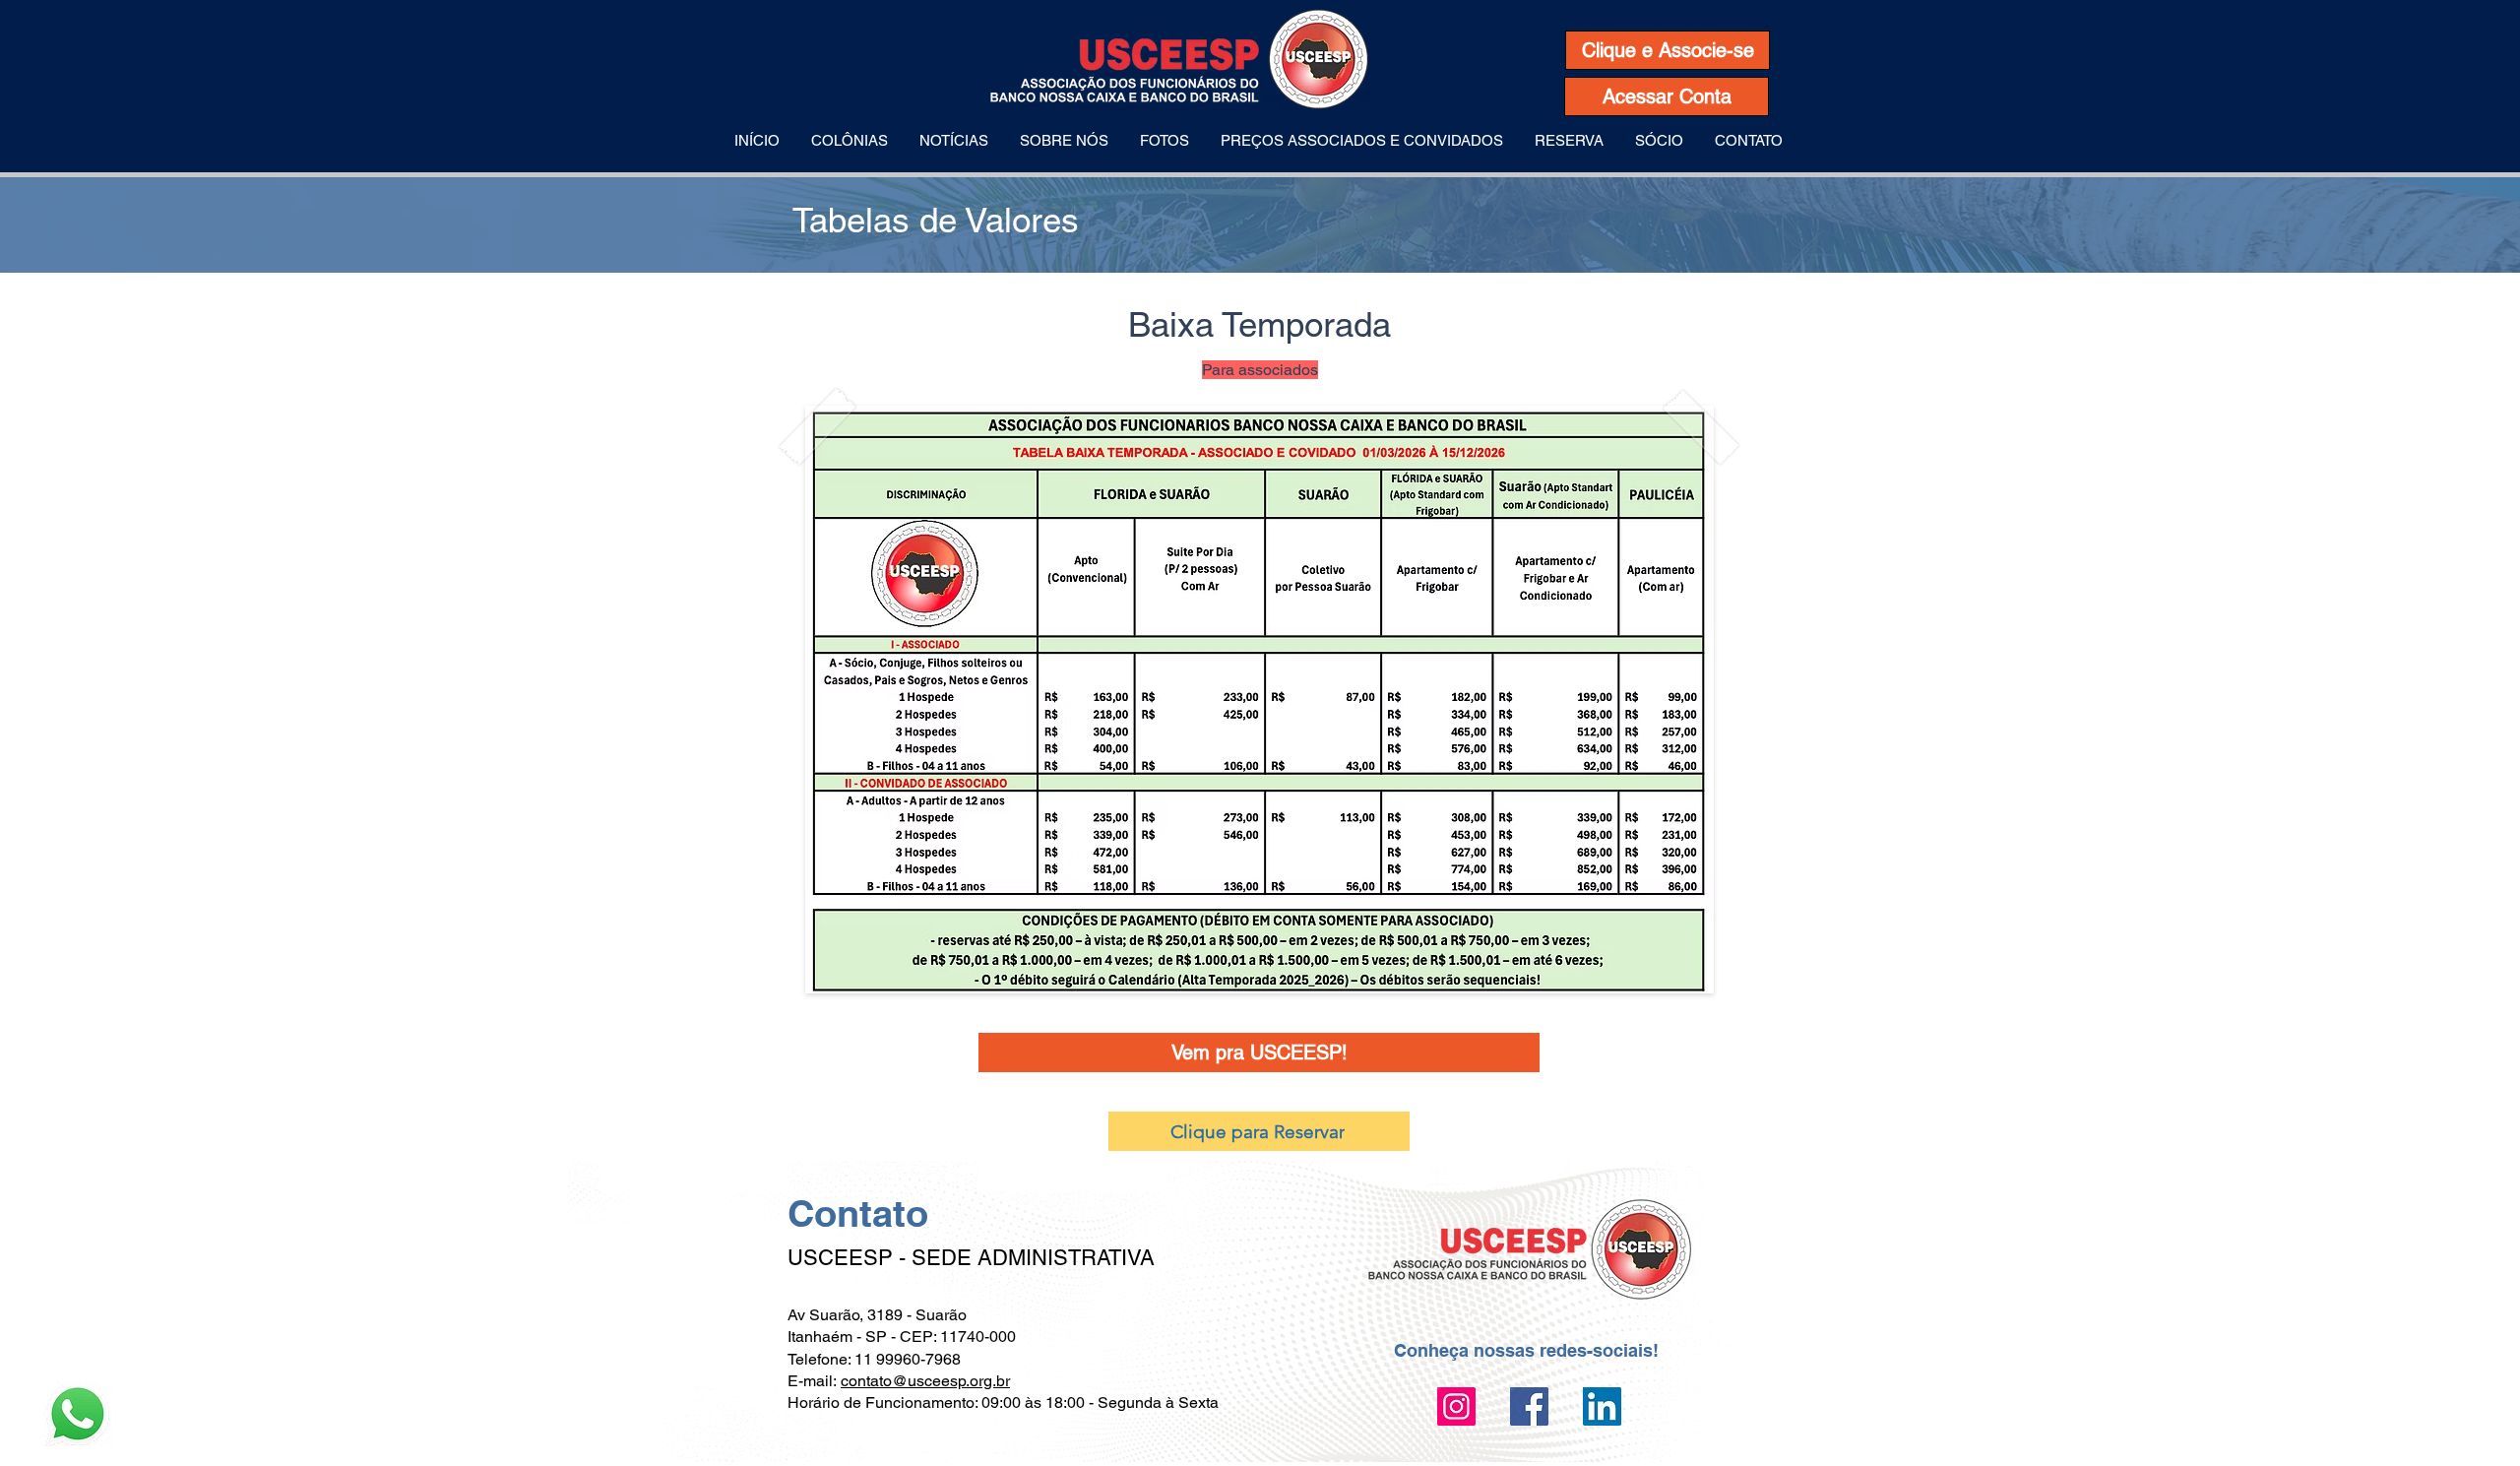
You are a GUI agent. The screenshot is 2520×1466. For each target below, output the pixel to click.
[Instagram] (1456, 1406)
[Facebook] (1529, 1406)
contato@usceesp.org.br (925, 1381)
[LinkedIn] (1602, 1406)
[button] (850, 141)
